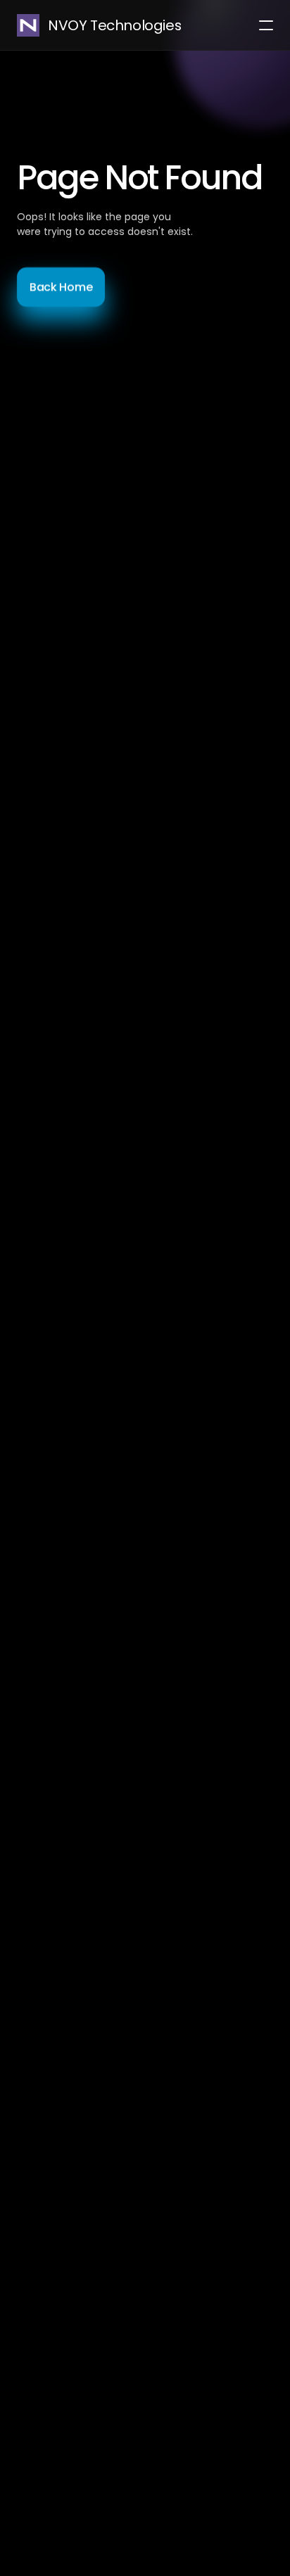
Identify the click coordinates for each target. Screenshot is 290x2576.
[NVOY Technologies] (28, 25)
